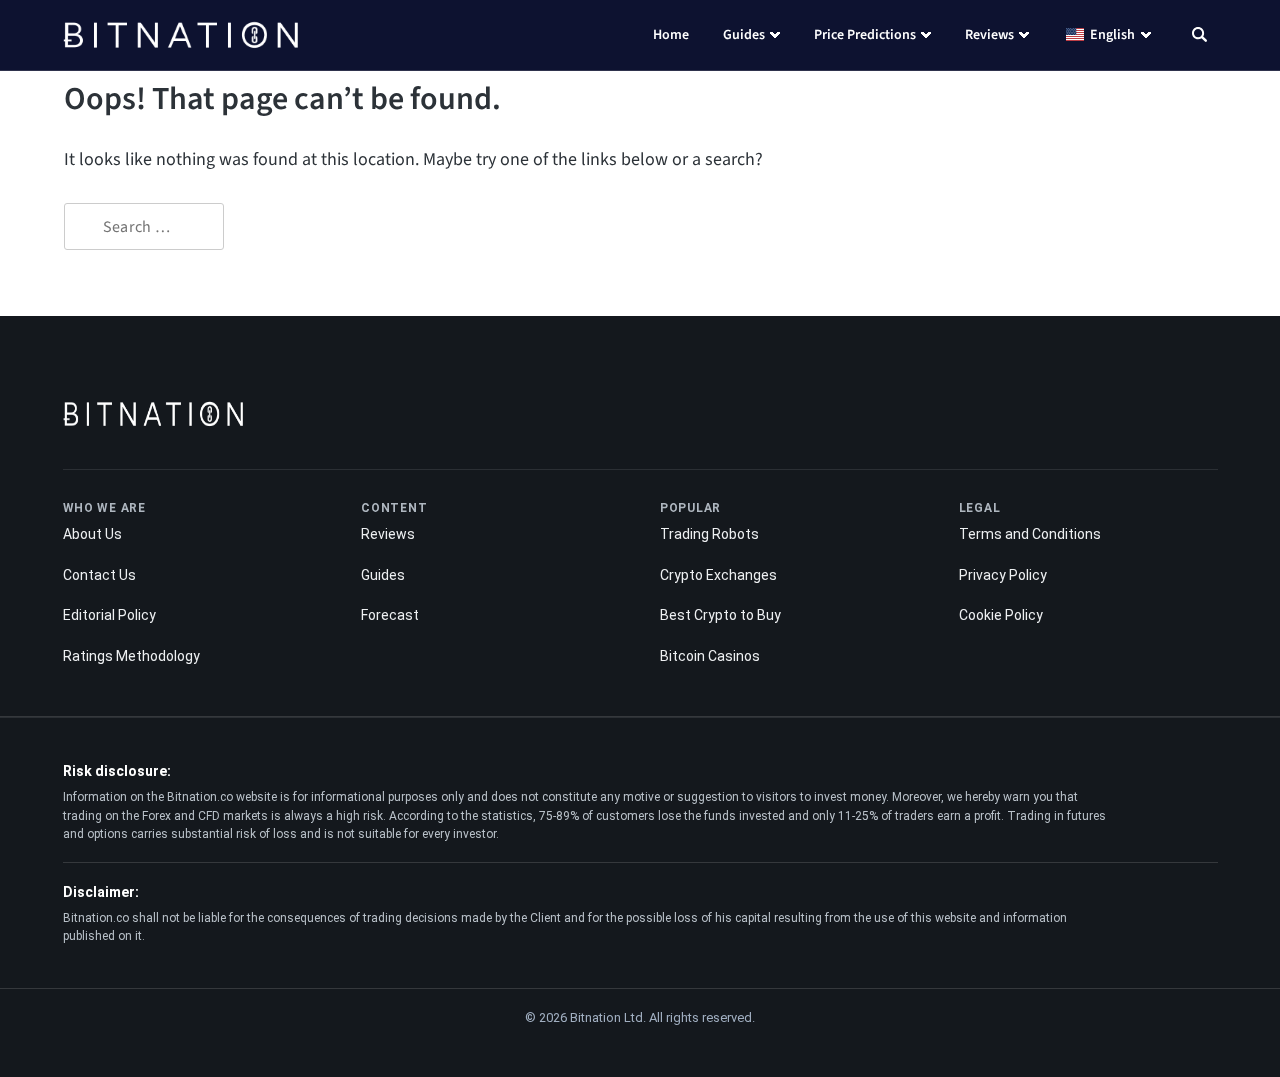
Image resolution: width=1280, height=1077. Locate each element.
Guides (744, 35)
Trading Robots (709, 534)
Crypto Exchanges (718, 575)
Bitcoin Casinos (710, 656)
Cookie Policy (1001, 615)
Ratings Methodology (131, 656)
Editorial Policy (109, 615)
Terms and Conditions (1030, 534)
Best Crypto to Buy (720, 615)
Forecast (390, 615)
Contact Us (99, 575)
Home (671, 35)
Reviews (989, 35)
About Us (92, 534)
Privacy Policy (1003, 575)
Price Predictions (865, 35)
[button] (1199, 37)
